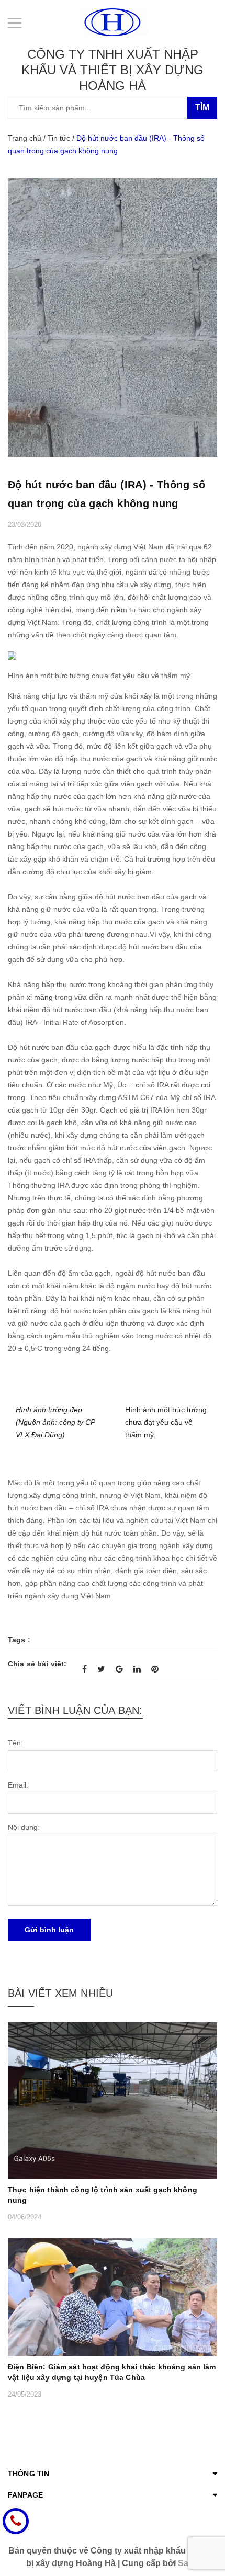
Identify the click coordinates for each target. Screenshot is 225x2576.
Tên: (15, 1743)
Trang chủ (25, 138)
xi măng (40, 997)
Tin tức (59, 138)
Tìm (202, 107)
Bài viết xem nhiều (60, 1993)
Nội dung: (24, 1827)
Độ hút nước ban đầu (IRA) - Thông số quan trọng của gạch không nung (106, 494)
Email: (18, 1785)
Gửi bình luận (49, 1930)
